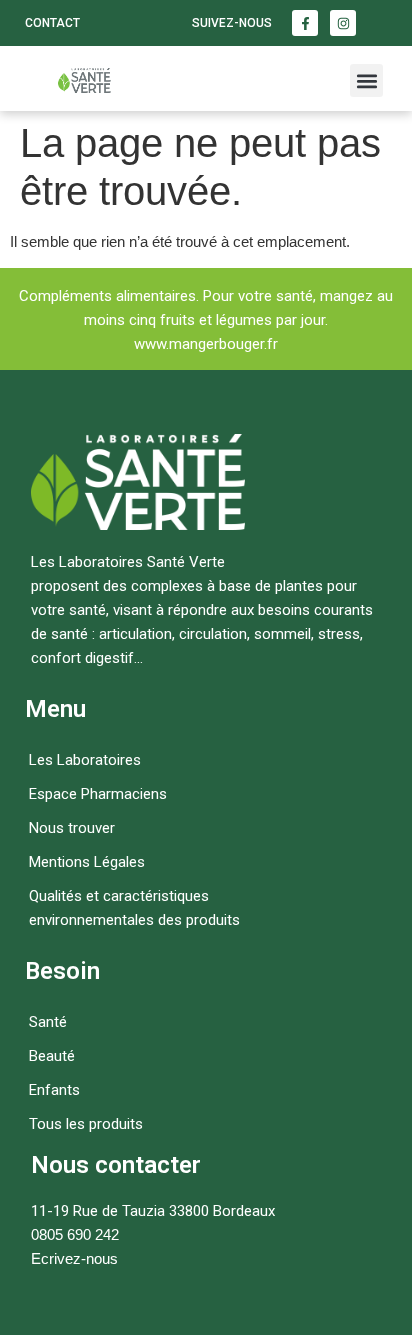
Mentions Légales (87, 862)
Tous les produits (86, 1124)
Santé (48, 1022)
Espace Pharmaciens (98, 794)
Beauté (52, 1056)
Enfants (54, 1090)
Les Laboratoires (85, 760)
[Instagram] (343, 23)
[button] (366, 80)
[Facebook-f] (305, 23)
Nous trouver (72, 828)
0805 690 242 (75, 1234)
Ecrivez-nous (74, 1258)
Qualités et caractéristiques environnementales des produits (134, 908)
